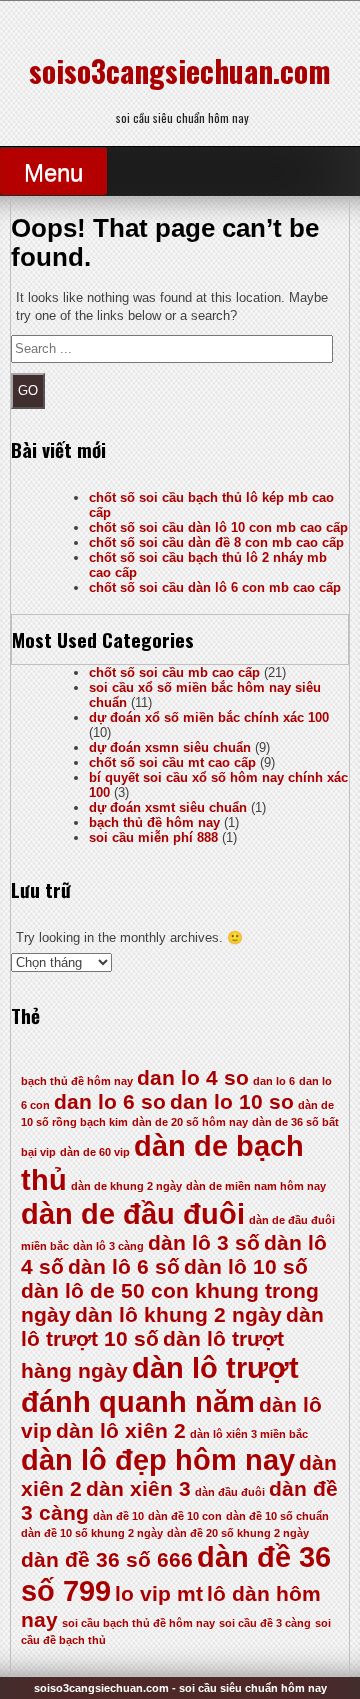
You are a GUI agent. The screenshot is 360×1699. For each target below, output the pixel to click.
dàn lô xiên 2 (121, 1430)
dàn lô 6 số (124, 1266)
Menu (53, 172)
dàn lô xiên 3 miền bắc (249, 1434)
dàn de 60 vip (95, 1152)
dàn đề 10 (118, 1516)
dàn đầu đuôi (230, 1492)
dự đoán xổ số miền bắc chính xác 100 (209, 717)
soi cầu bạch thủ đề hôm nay (138, 1623)
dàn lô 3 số (204, 1242)
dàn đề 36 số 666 (107, 1559)
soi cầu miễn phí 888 (153, 837)
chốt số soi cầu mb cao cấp (174, 672)
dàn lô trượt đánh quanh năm (160, 1384)
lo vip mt (159, 1593)
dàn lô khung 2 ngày (178, 1314)
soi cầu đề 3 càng (265, 1623)
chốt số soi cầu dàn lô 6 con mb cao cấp (215, 587)
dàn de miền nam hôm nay (256, 1186)
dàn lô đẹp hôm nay (158, 1459)
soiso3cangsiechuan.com (180, 70)
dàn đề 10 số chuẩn (277, 1516)
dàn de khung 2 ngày (126, 1186)
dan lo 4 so (193, 1077)
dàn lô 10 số (246, 1266)
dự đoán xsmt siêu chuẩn (168, 807)
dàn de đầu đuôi (133, 1213)
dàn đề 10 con (185, 1516)
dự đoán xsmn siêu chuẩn (170, 747)
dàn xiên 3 (138, 1488)
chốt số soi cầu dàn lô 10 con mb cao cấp (218, 527)
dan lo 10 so (232, 1101)
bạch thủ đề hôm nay (154, 822)
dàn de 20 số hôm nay (190, 1122)
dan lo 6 (274, 1081)
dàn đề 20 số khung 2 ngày (238, 1533)
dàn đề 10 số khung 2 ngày (92, 1533)
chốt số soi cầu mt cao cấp (172, 762)
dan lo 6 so (110, 1101)
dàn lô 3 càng (108, 1246)
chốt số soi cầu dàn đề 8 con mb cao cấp (216, 542)
